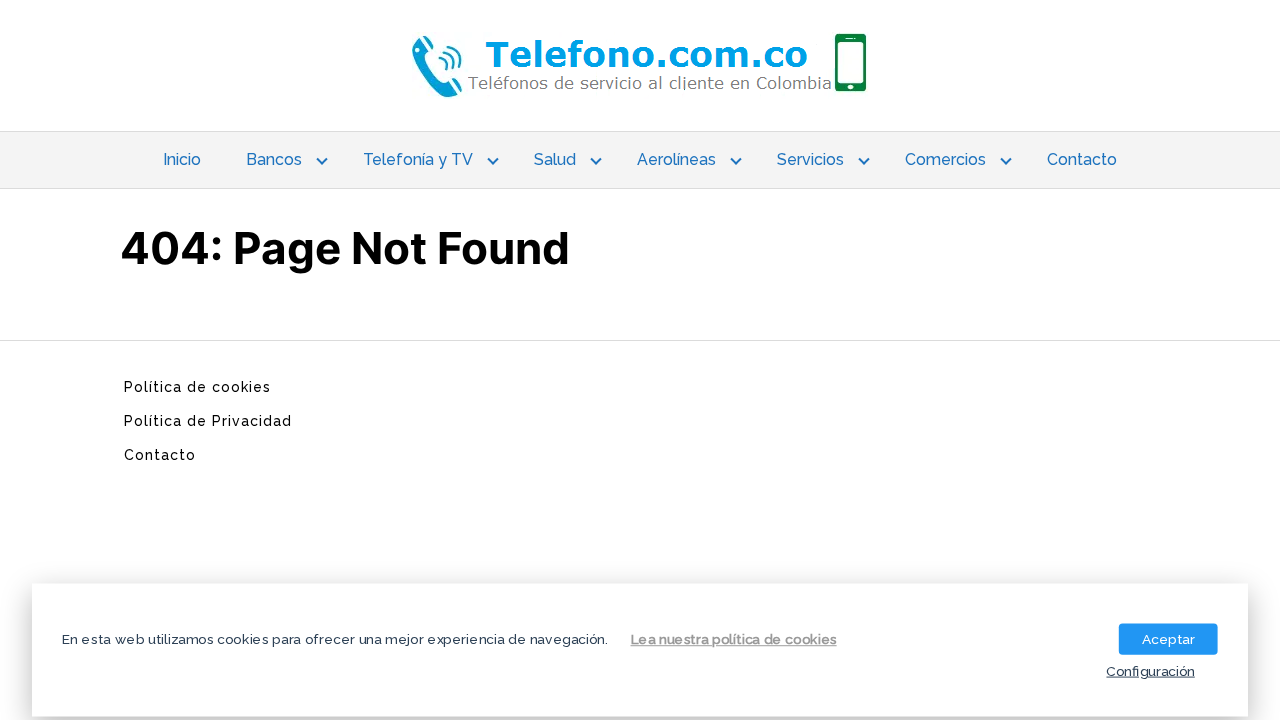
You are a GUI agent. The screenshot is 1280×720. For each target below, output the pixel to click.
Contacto (1082, 159)
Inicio (182, 159)
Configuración (1150, 670)
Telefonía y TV (418, 159)
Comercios (945, 159)
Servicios (810, 159)
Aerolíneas (676, 159)
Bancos (274, 159)
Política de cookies (197, 387)
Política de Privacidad (208, 421)
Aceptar (1168, 638)
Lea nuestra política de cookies (734, 638)
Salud (555, 159)
